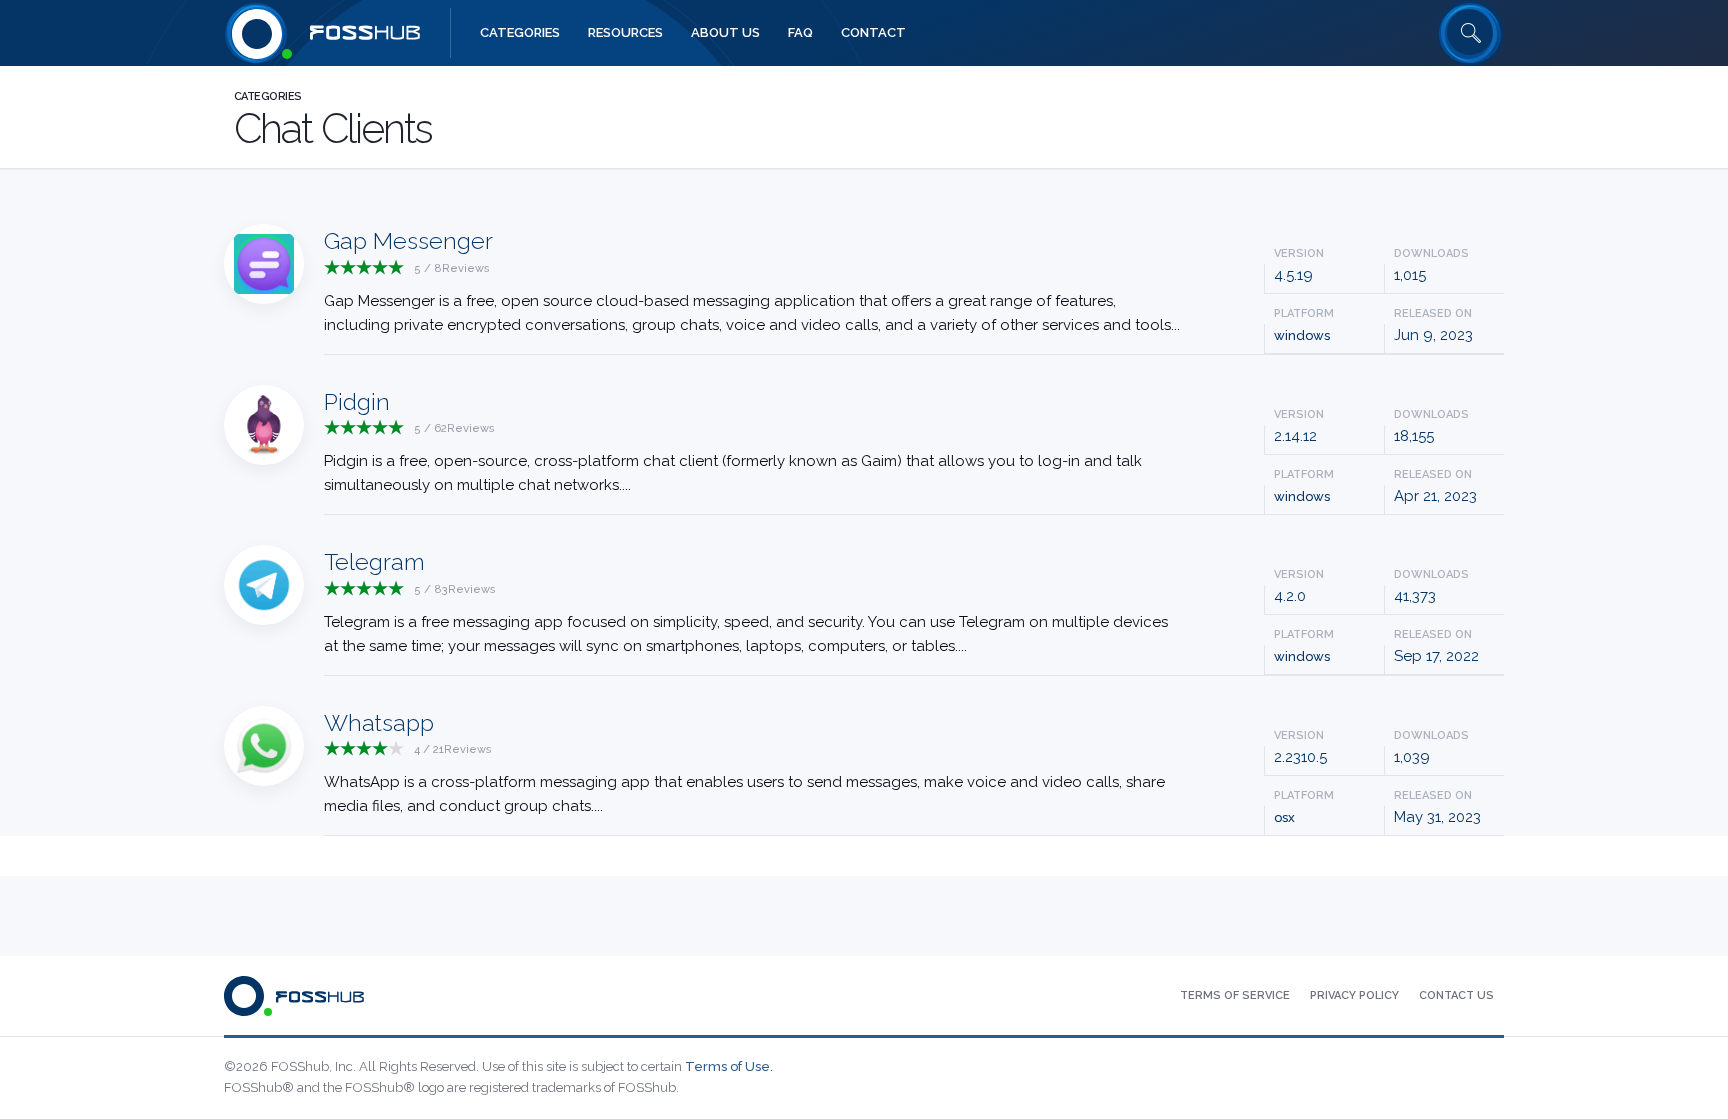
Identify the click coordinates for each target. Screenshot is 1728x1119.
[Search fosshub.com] (1471, 33)
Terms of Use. (729, 1066)
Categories (268, 96)
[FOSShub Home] (257, 33)
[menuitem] (520, 33)
